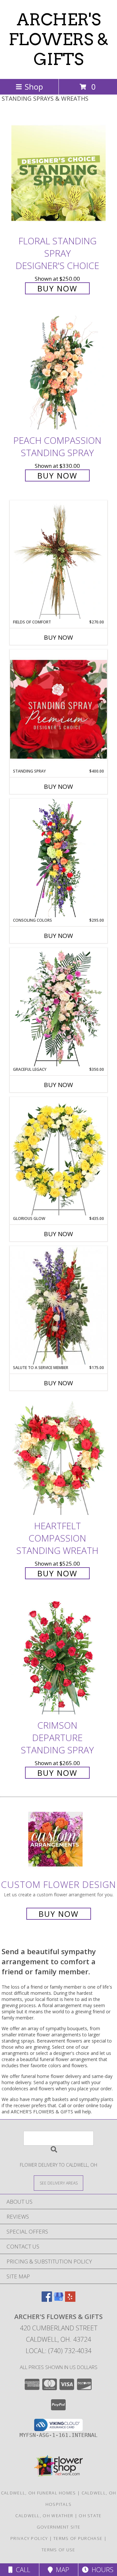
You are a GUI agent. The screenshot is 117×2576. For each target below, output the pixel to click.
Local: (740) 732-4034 (58, 2351)
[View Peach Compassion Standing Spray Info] (58, 373)
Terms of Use (58, 2550)
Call (21, 2570)
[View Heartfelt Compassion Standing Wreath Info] (58, 1458)
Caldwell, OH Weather (44, 2516)
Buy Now (57, 288)
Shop (34, 87)
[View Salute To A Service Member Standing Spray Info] (58, 1305)
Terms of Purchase (78, 2538)
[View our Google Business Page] (58, 2300)
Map (61, 2570)
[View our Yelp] (70, 2300)
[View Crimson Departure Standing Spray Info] (58, 1657)
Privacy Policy (29, 2538)
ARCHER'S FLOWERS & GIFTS (59, 39)
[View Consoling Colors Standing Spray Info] (58, 858)
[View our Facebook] (47, 2300)
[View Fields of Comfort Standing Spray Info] (58, 560)
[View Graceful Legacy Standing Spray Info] (58, 1007)
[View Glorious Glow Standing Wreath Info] (58, 1156)
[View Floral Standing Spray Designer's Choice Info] (58, 173)
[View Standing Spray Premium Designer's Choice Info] (58, 709)
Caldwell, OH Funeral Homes (39, 2493)
